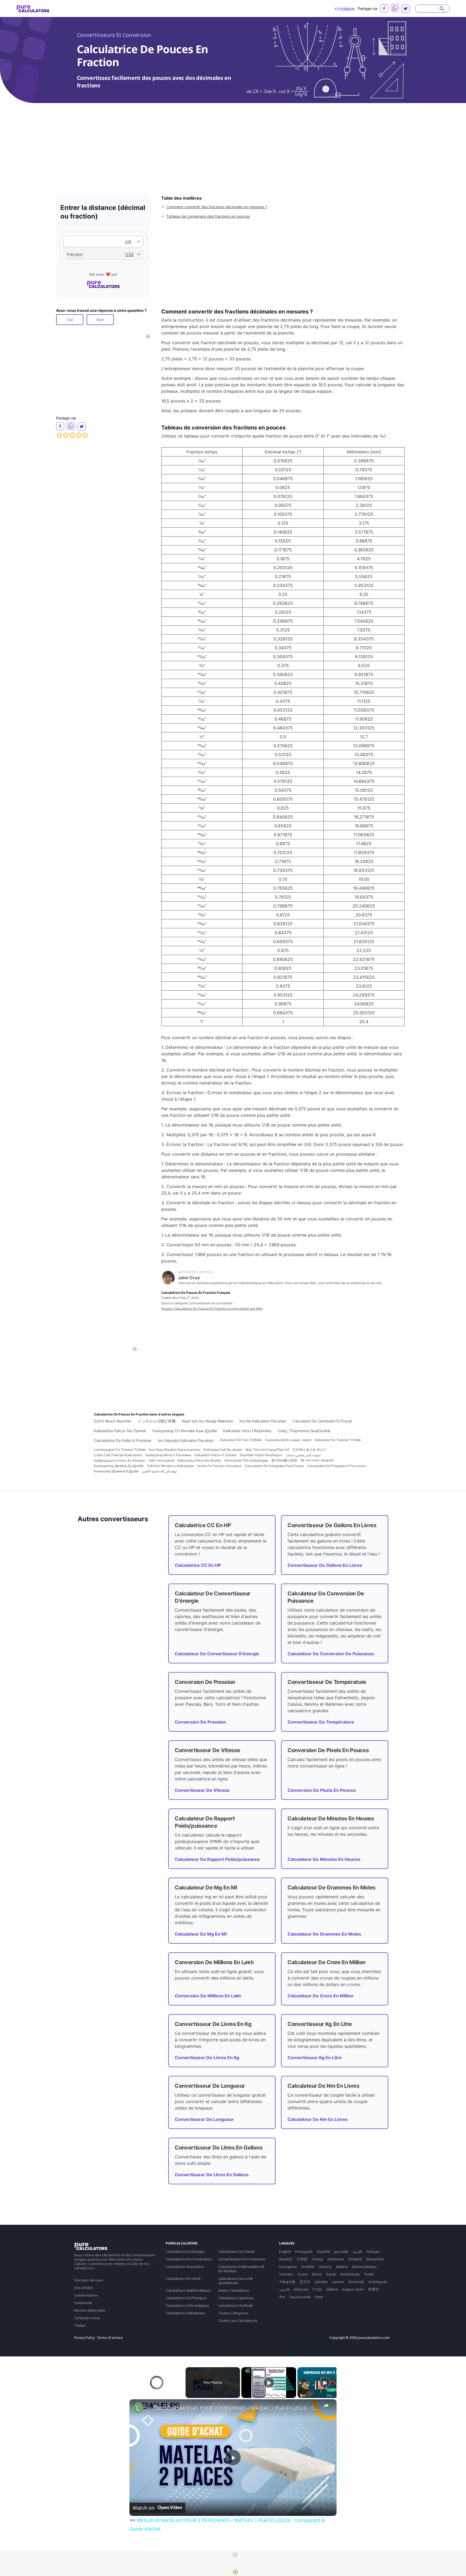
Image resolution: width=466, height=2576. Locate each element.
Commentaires (86, 2295)
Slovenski (356, 2282)
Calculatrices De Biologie (185, 2251)
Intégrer (348, 8)
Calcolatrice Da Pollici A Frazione (123, 1440)
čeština (332, 2289)
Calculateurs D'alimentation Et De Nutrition (241, 2269)
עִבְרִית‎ (317, 2289)
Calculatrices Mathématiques (189, 2290)
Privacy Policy (84, 2338)
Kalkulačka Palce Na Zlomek (199, 1460)
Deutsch (286, 2259)
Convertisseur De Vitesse (202, 1790)
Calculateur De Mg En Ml (201, 1934)
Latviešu (321, 2282)
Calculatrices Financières (185, 2267)
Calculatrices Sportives (236, 2298)
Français (373, 2251)
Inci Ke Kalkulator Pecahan (263, 1421)
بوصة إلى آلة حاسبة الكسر (159, 1471)
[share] (326, 2406)
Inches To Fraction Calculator (219, 1466)
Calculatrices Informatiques (188, 2305)
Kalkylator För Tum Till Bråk (241, 1440)
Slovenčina (375, 2259)
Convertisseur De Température (321, 1722)
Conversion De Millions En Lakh (208, 1996)
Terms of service (110, 2338)
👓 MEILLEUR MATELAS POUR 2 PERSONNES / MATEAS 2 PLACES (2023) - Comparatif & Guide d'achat (232, 2408)
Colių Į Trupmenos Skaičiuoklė (304, 1431)
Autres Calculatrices (234, 2290)
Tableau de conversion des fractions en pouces (208, 216)
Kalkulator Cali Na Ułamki (223, 1450)
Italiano (342, 2267)
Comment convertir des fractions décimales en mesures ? (217, 207)
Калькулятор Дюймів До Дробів (119, 1466)
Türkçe (317, 2259)
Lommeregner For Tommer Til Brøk (120, 1450)
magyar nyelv (353, 2289)
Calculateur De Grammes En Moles (324, 1934)
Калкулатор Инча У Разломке (168, 1455)
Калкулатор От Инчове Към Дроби (185, 1431)
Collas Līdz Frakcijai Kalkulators (118, 1455)
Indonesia (336, 2259)
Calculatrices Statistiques (185, 2313)
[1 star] (59, 435)
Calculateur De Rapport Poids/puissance (217, 1859)
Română (355, 2259)
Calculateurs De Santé (183, 2278)
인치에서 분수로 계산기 (309, 1450)
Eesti (319, 2297)
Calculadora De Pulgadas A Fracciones (337, 1466)
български (288, 2267)
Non (100, 320)
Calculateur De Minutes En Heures (324, 1859)
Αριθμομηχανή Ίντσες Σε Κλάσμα (119, 1460)
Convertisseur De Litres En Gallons (212, 2175)
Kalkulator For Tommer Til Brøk (338, 1440)
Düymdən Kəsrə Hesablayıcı (261, 1455)
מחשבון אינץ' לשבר (161, 1460)
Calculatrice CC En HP (198, 1565)
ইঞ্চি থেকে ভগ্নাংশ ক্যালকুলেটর (317, 1460)
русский (341, 2251)
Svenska (286, 2274)
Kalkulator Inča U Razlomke (247, 1431)
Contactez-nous (87, 2318)
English (285, 2251)
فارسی (284, 2289)
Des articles (84, 2288)
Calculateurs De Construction (189, 2259)
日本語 (302, 2259)
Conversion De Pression (200, 1722)
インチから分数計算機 (157, 1421)
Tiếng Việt (287, 2282)
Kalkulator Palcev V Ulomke (215, 1455)
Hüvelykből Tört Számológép (246, 1460)
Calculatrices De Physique (186, 2298)
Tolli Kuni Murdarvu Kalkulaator (170, 1466)
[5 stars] (85, 435)
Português (304, 2251)
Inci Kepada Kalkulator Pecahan (186, 1440)
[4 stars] (79, 435)
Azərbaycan (378, 2282)
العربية (357, 2251)
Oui (70, 320)
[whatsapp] (395, 8)
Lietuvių (325, 2267)
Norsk (317, 2274)
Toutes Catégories (233, 2313)
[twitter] (406, 9)
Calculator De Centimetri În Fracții (322, 1421)
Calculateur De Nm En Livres (318, 2119)
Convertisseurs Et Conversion (114, 35)
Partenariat (83, 2303)
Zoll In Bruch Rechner (113, 1421)
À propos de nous (89, 2280)
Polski (369, 2274)
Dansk (331, 2274)
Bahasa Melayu (364, 2267)
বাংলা (282, 2297)
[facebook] (384, 8)
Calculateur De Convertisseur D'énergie (217, 1654)
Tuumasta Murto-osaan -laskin (288, 1440)
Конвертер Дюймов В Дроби (116, 1471)
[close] (235, 2555)
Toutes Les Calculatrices (238, 2321)
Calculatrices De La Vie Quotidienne (236, 2281)
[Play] (269, 2383)
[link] (138, 2408)
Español (323, 2251)
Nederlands (350, 2274)
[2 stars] (66, 435)
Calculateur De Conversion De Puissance (331, 1654)
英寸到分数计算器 (284, 1460)
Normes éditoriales (90, 2310)
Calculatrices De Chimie (236, 2251)
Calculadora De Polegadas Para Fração (274, 1466)
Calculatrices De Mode (236, 2305)
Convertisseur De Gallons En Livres (325, 1565)
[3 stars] (72, 435)
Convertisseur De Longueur (204, 2119)
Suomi (303, 2274)
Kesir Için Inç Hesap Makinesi (208, 1421)
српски (338, 2282)
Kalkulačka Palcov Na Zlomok (120, 1431)
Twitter (80, 2325)
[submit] (442, 9)
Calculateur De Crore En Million (321, 1996)
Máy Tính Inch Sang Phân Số (267, 1450)
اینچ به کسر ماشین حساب (303, 1455)
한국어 (305, 2282)
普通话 (373, 2289)
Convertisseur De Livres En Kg (207, 2058)
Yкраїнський (300, 2297)
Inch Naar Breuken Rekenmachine (175, 1450)
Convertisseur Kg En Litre (315, 2058)
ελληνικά (301, 2289)
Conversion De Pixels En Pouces (322, 1790)
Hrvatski (308, 2267)
